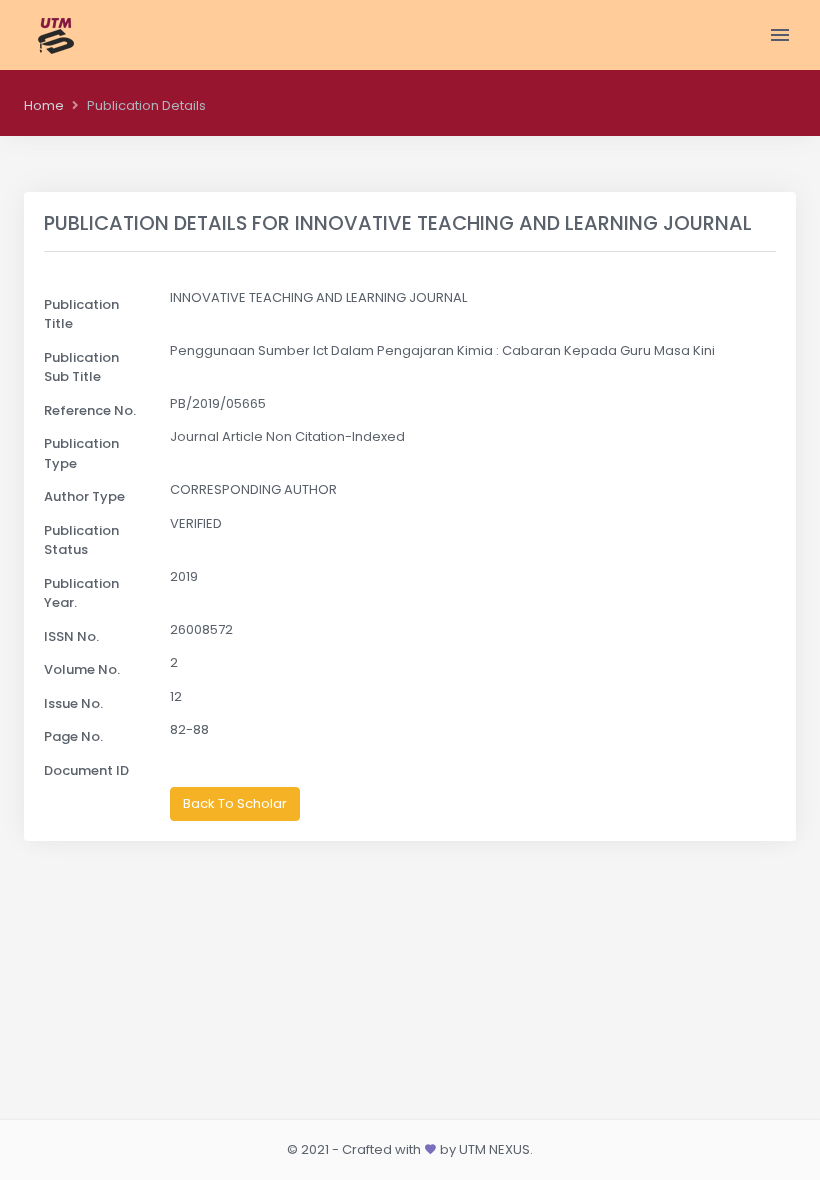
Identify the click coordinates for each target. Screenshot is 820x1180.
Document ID (86, 770)
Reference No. (90, 410)
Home (44, 105)
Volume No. (82, 669)
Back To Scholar (235, 803)
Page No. (73, 736)
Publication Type (81, 453)
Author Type (84, 496)
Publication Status (81, 540)
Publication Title (81, 314)
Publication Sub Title (81, 367)
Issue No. (73, 703)
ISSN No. (71, 636)
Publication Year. (81, 593)
